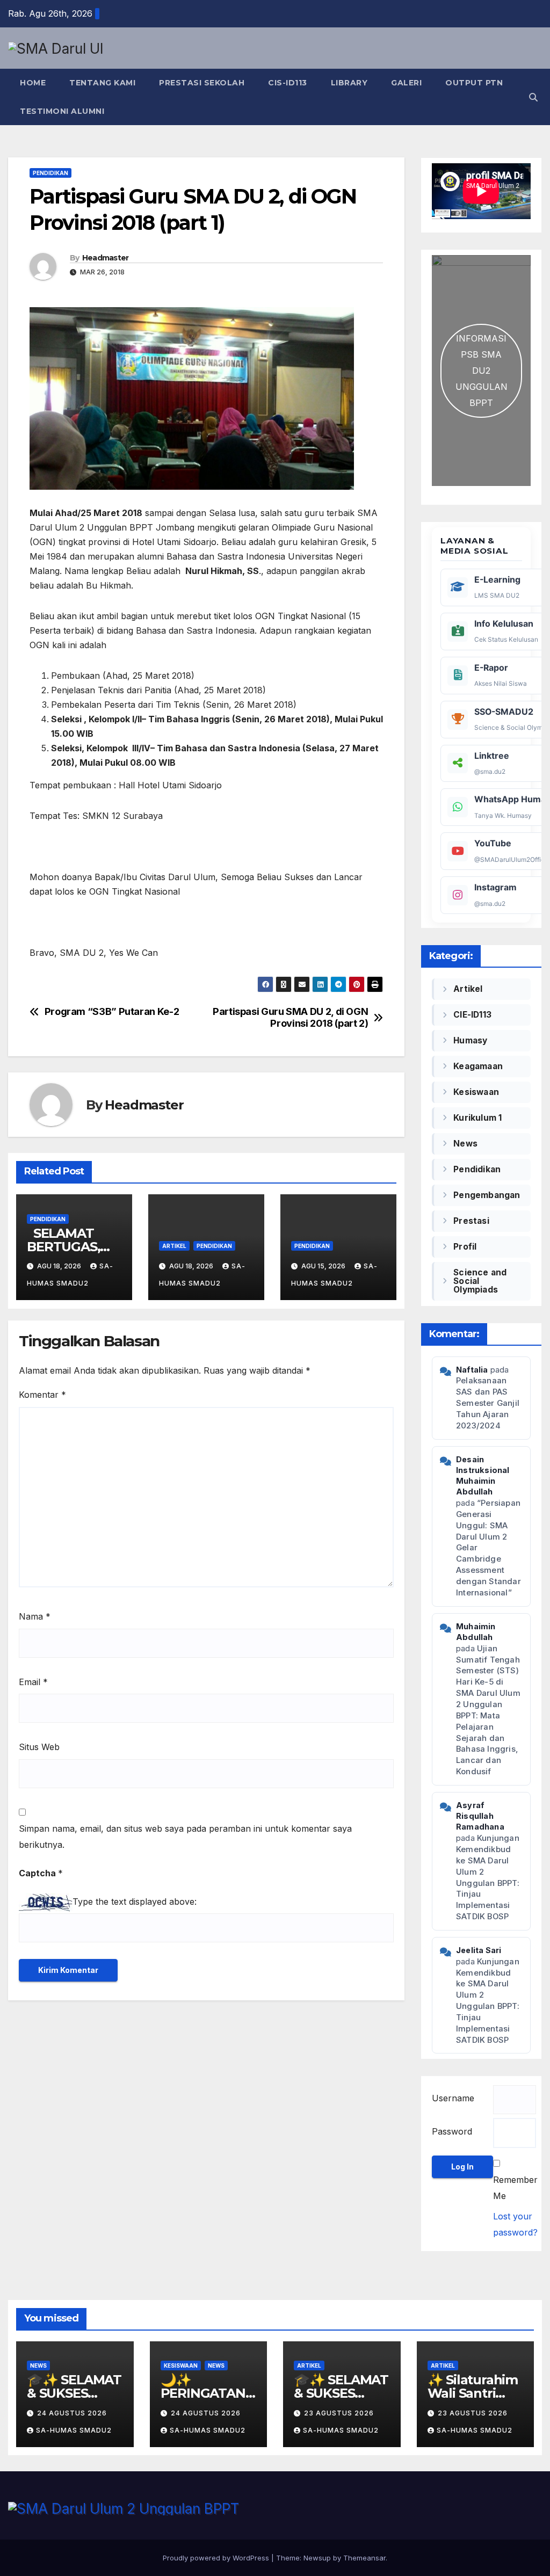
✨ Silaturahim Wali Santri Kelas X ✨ (473, 2393)
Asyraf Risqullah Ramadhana (480, 1816)
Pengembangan (487, 1195)
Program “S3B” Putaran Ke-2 (112, 1011)
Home (33, 83)
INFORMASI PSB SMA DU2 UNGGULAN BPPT (482, 371)
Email (33, 1682)
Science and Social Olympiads (480, 1281)
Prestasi (471, 1221)
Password (452, 2131)
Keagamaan (478, 1066)
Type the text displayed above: (135, 1902)
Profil (465, 1247)
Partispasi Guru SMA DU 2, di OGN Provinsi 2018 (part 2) (290, 1017)
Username (453, 2098)
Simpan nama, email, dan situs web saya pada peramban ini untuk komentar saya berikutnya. (185, 1837)
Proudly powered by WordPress (217, 2558)
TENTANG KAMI (102, 83)
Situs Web (39, 1747)
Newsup (317, 2558)
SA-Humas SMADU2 (74, 2430)
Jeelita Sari (479, 1950)
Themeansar (364, 2558)
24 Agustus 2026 (72, 2413)
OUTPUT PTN (474, 83)
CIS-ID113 (288, 83)
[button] (533, 97)
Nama (35, 1616)
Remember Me (515, 2188)
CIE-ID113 (472, 1015)
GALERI (406, 83)
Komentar (42, 1395)
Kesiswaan (476, 1092)
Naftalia (472, 1370)
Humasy (470, 1040)
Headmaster (106, 258)
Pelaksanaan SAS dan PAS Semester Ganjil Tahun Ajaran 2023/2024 (488, 1403)
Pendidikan (50, 173)
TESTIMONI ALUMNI (62, 111)
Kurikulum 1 (477, 1118)
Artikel (174, 1246)
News (465, 1144)
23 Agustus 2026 (339, 2413)
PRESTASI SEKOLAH (202, 83)
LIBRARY (349, 83)
